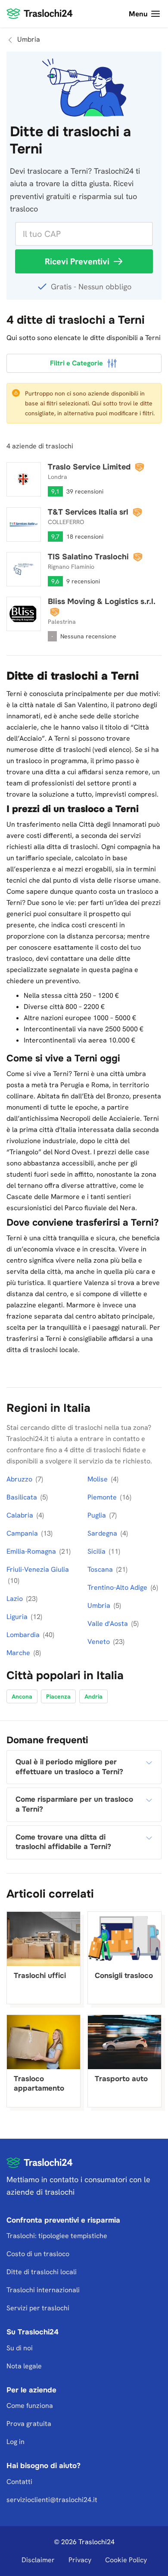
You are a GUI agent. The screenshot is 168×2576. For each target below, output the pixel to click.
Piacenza (58, 1696)
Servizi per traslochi (38, 2308)
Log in (16, 2442)
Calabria (21, 1515)
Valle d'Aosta (109, 1624)
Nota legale (24, 2366)
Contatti (19, 2482)
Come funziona (30, 2406)
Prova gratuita (29, 2424)
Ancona (22, 1696)
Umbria (100, 1605)
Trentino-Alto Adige (118, 1587)
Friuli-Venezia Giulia (38, 1569)
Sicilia (97, 1551)
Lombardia (24, 1635)
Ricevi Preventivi (77, 261)
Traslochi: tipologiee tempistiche (57, 2236)
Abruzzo (20, 1479)
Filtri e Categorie (76, 363)
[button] (84, 1767)
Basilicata (23, 1497)
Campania (23, 1533)
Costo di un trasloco (38, 2254)
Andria (93, 1696)
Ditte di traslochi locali (42, 2272)
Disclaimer (38, 2560)
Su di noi (20, 2348)
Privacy (80, 2560)
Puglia (98, 1515)
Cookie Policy (126, 2560)
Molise (98, 1479)
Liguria (18, 1617)
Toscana (101, 1569)
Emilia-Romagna (32, 1551)
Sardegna (103, 1533)
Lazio (16, 1599)
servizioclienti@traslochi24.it (52, 2500)
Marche (19, 1653)
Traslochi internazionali (43, 2290)
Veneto (100, 1642)
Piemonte (103, 1497)
